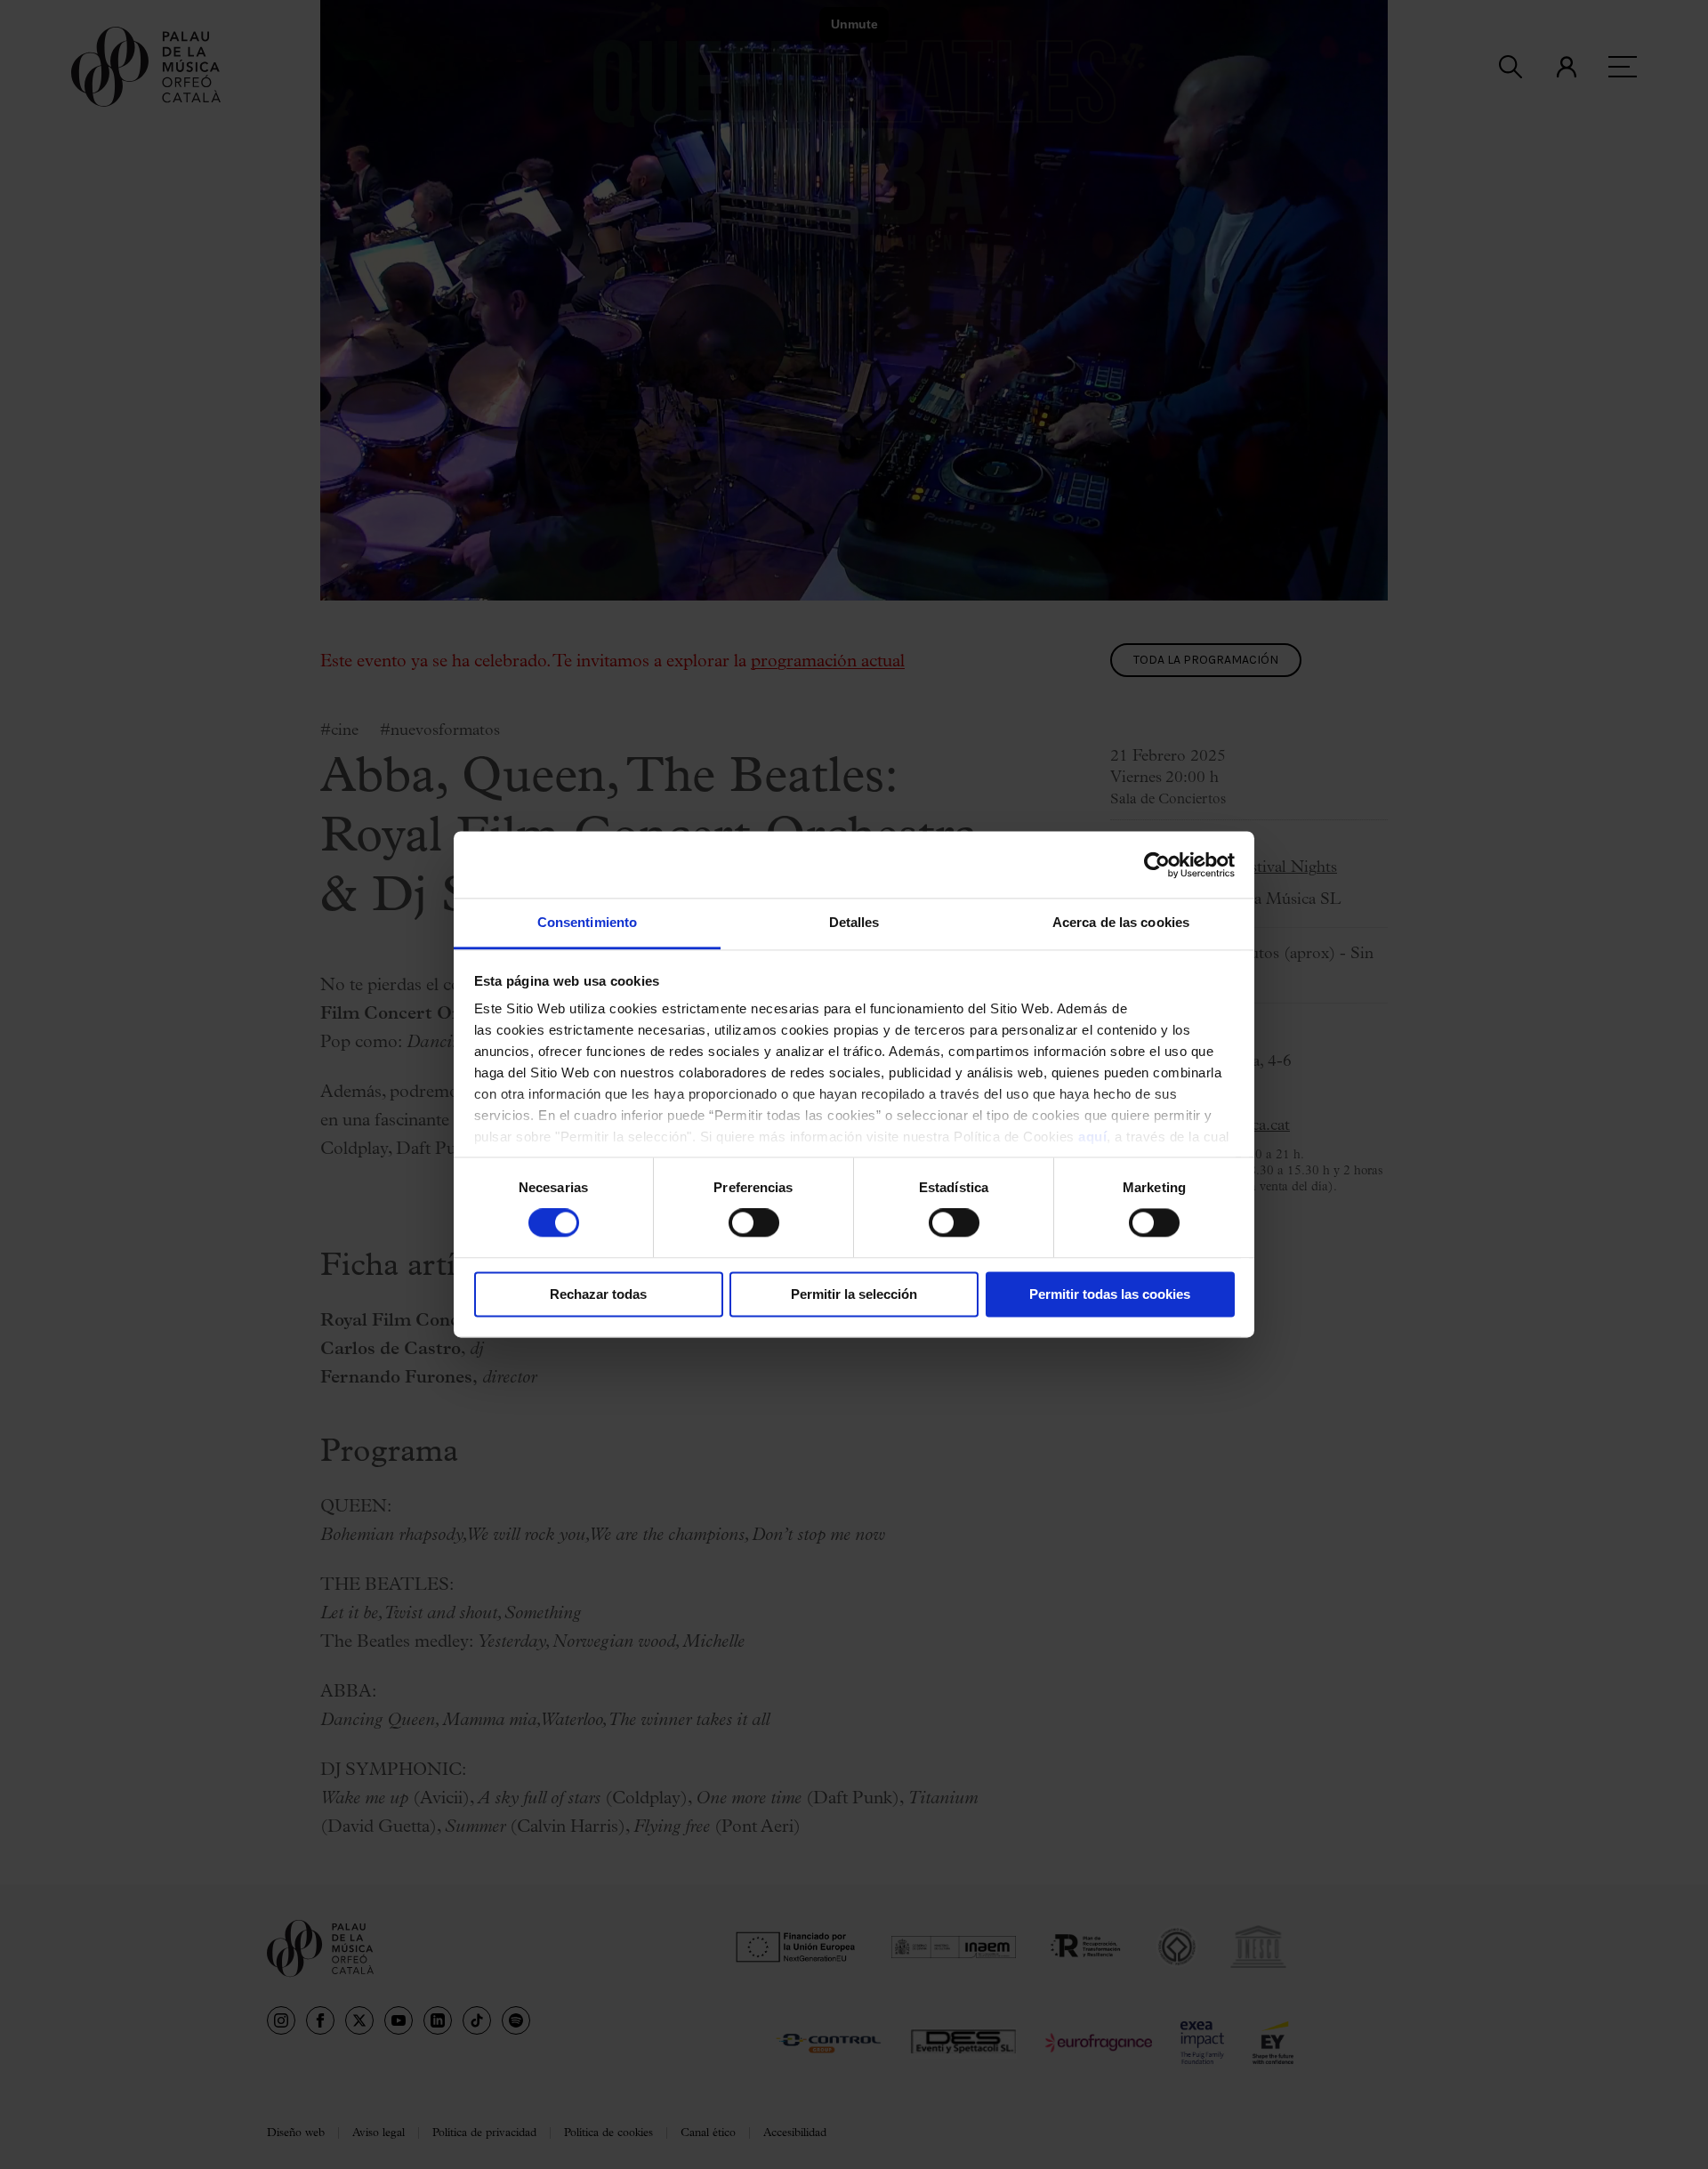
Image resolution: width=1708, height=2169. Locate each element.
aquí (1092, 1137)
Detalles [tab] (854, 922)
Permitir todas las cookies (1110, 1294)
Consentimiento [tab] (587, 922)
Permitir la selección (854, 1294)
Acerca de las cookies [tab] (1121, 922)
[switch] (754, 1223)
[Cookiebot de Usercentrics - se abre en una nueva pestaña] (1157, 865)
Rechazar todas (598, 1294)
